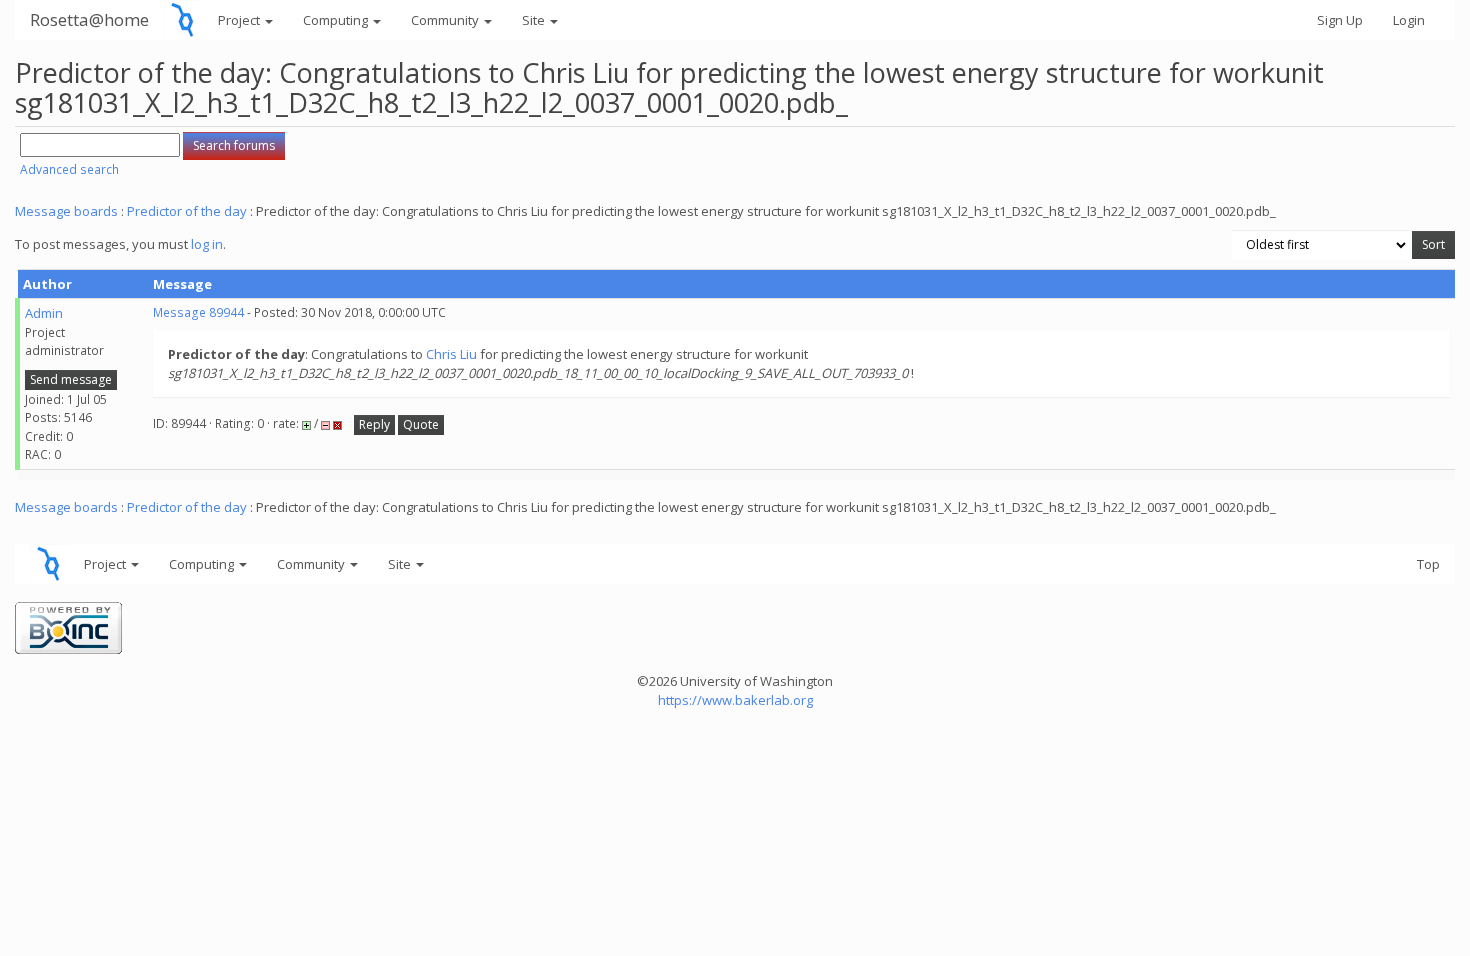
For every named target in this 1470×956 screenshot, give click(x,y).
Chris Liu (451, 354)
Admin (44, 313)
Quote (421, 424)
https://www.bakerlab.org (735, 700)
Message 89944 (198, 312)
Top (1428, 564)
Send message (71, 379)
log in (207, 244)
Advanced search (69, 169)
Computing (337, 20)
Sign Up (1340, 20)
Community (446, 20)
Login (1409, 20)
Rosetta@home (89, 19)
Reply (374, 424)
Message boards (66, 211)
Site (535, 20)
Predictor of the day (187, 211)
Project (240, 20)
